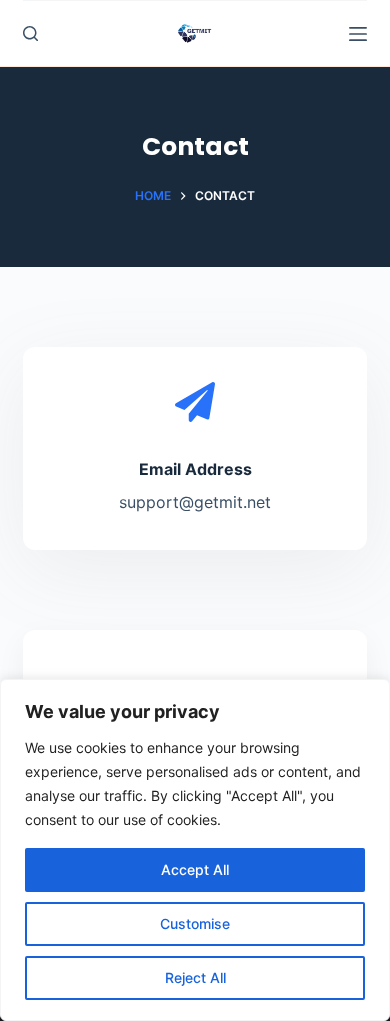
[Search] (30, 33)
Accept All (195, 869)
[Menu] (358, 34)
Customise (195, 923)
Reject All (195, 977)
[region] (195, 850)
